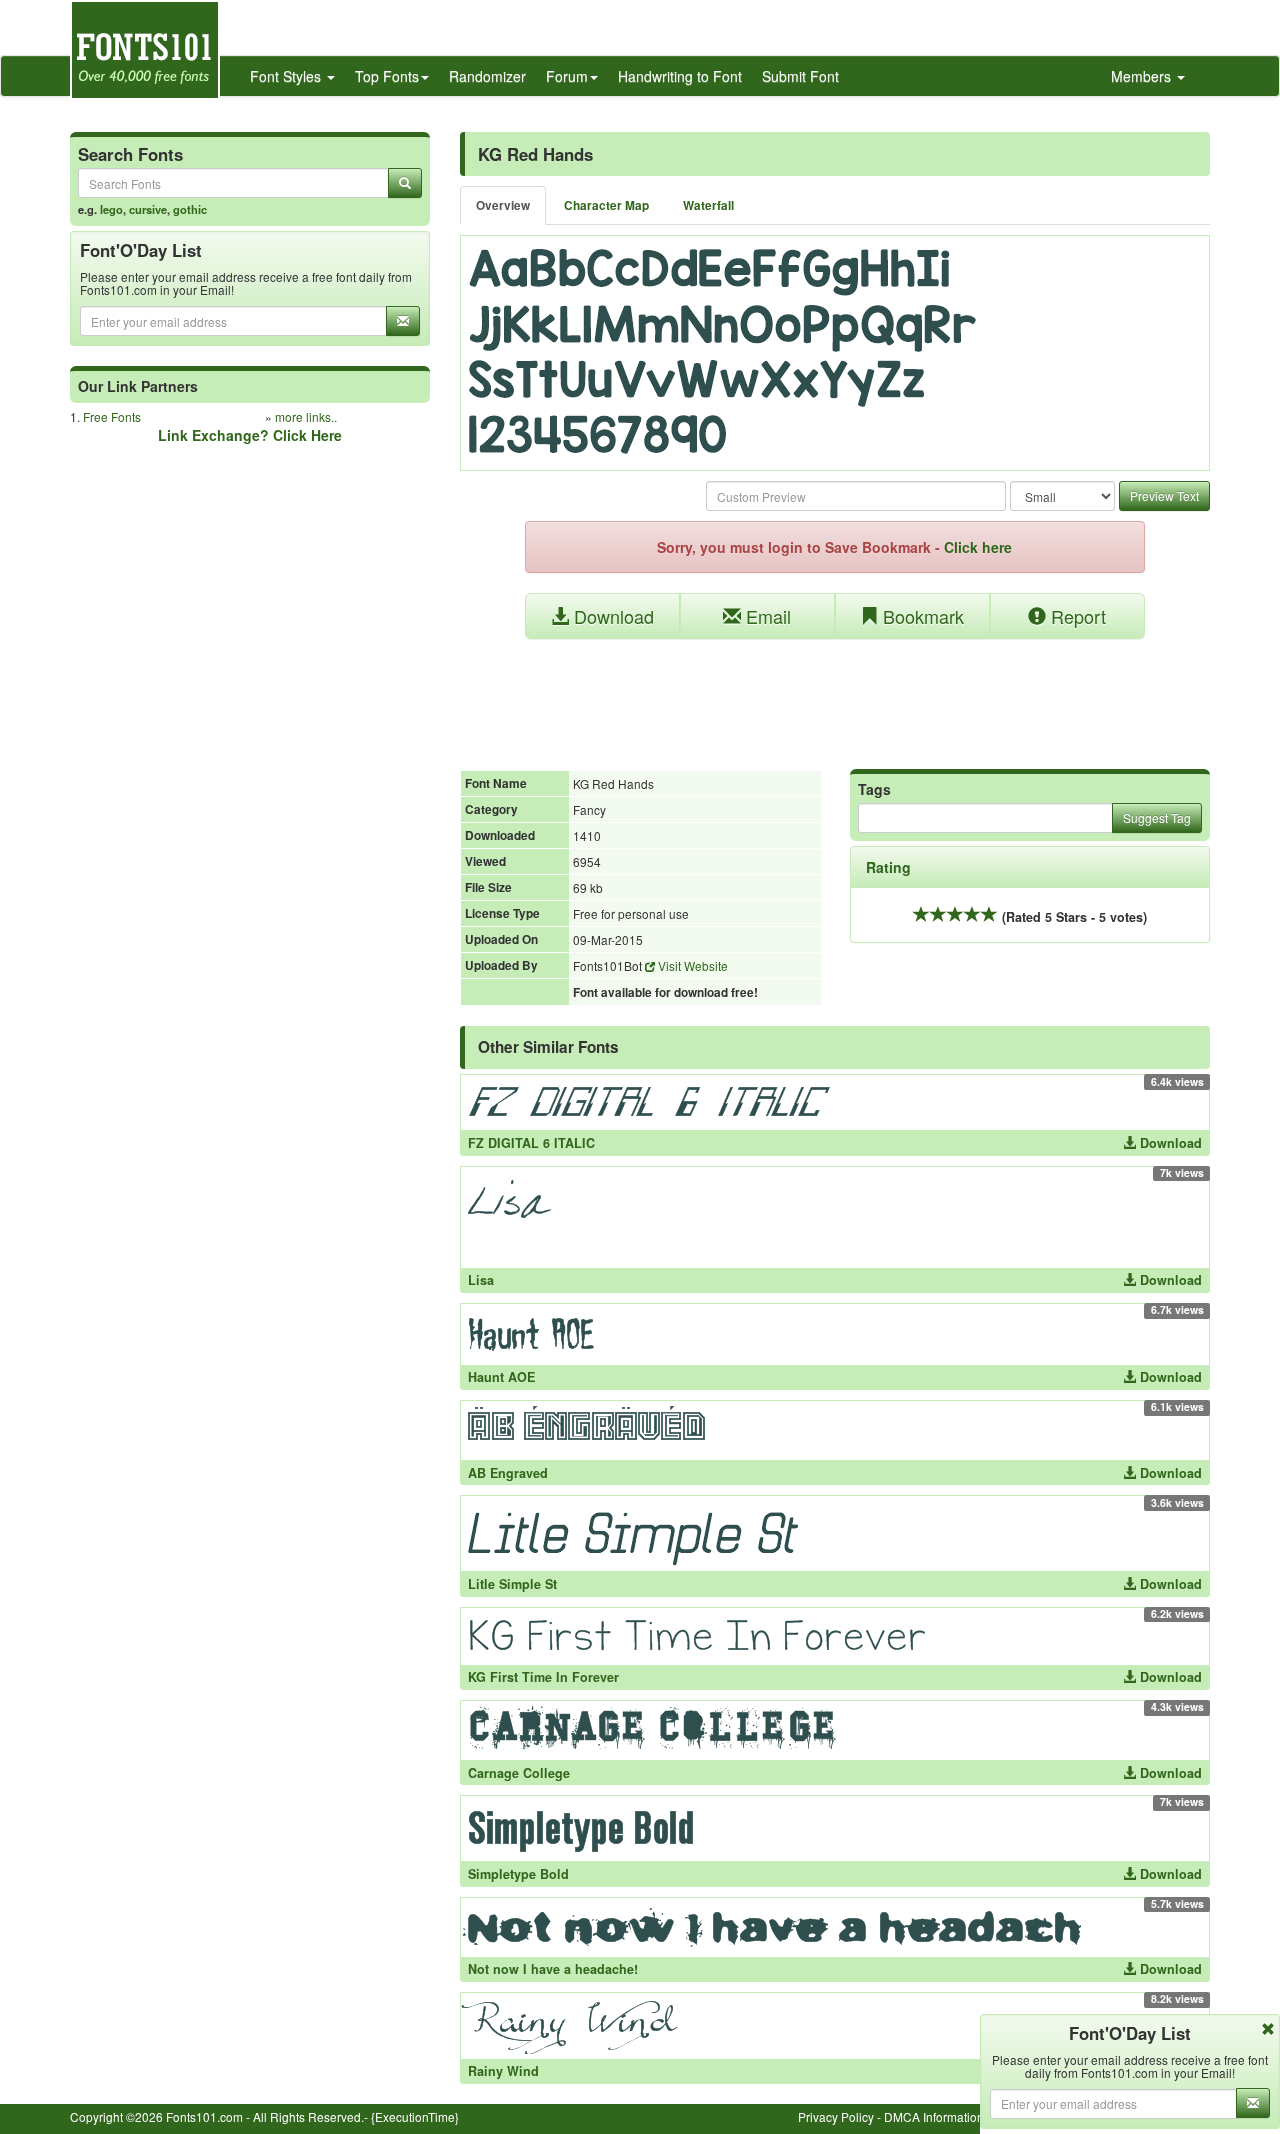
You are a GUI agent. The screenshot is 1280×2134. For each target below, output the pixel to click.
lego (111, 209)
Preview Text (1164, 495)
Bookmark (921, 616)
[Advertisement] (835, 694)
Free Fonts (112, 416)
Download (611, 616)
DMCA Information (934, 2116)
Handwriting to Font (680, 76)
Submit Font (800, 76)
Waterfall (708, 205)
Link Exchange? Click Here (250, 435)
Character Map (606, 205)
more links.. (306, 416)
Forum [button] (567, 76)
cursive (148, 209)
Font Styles (287, 76)
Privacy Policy (836, 2116)
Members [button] (1143, 76)
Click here (978, 547)
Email (766, 616)
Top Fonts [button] (387, 76)
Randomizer (487, 76)
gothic (190, 209)
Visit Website (691, 965)
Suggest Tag (1157, 817)
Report (1076, 616)
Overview (503, 205)
